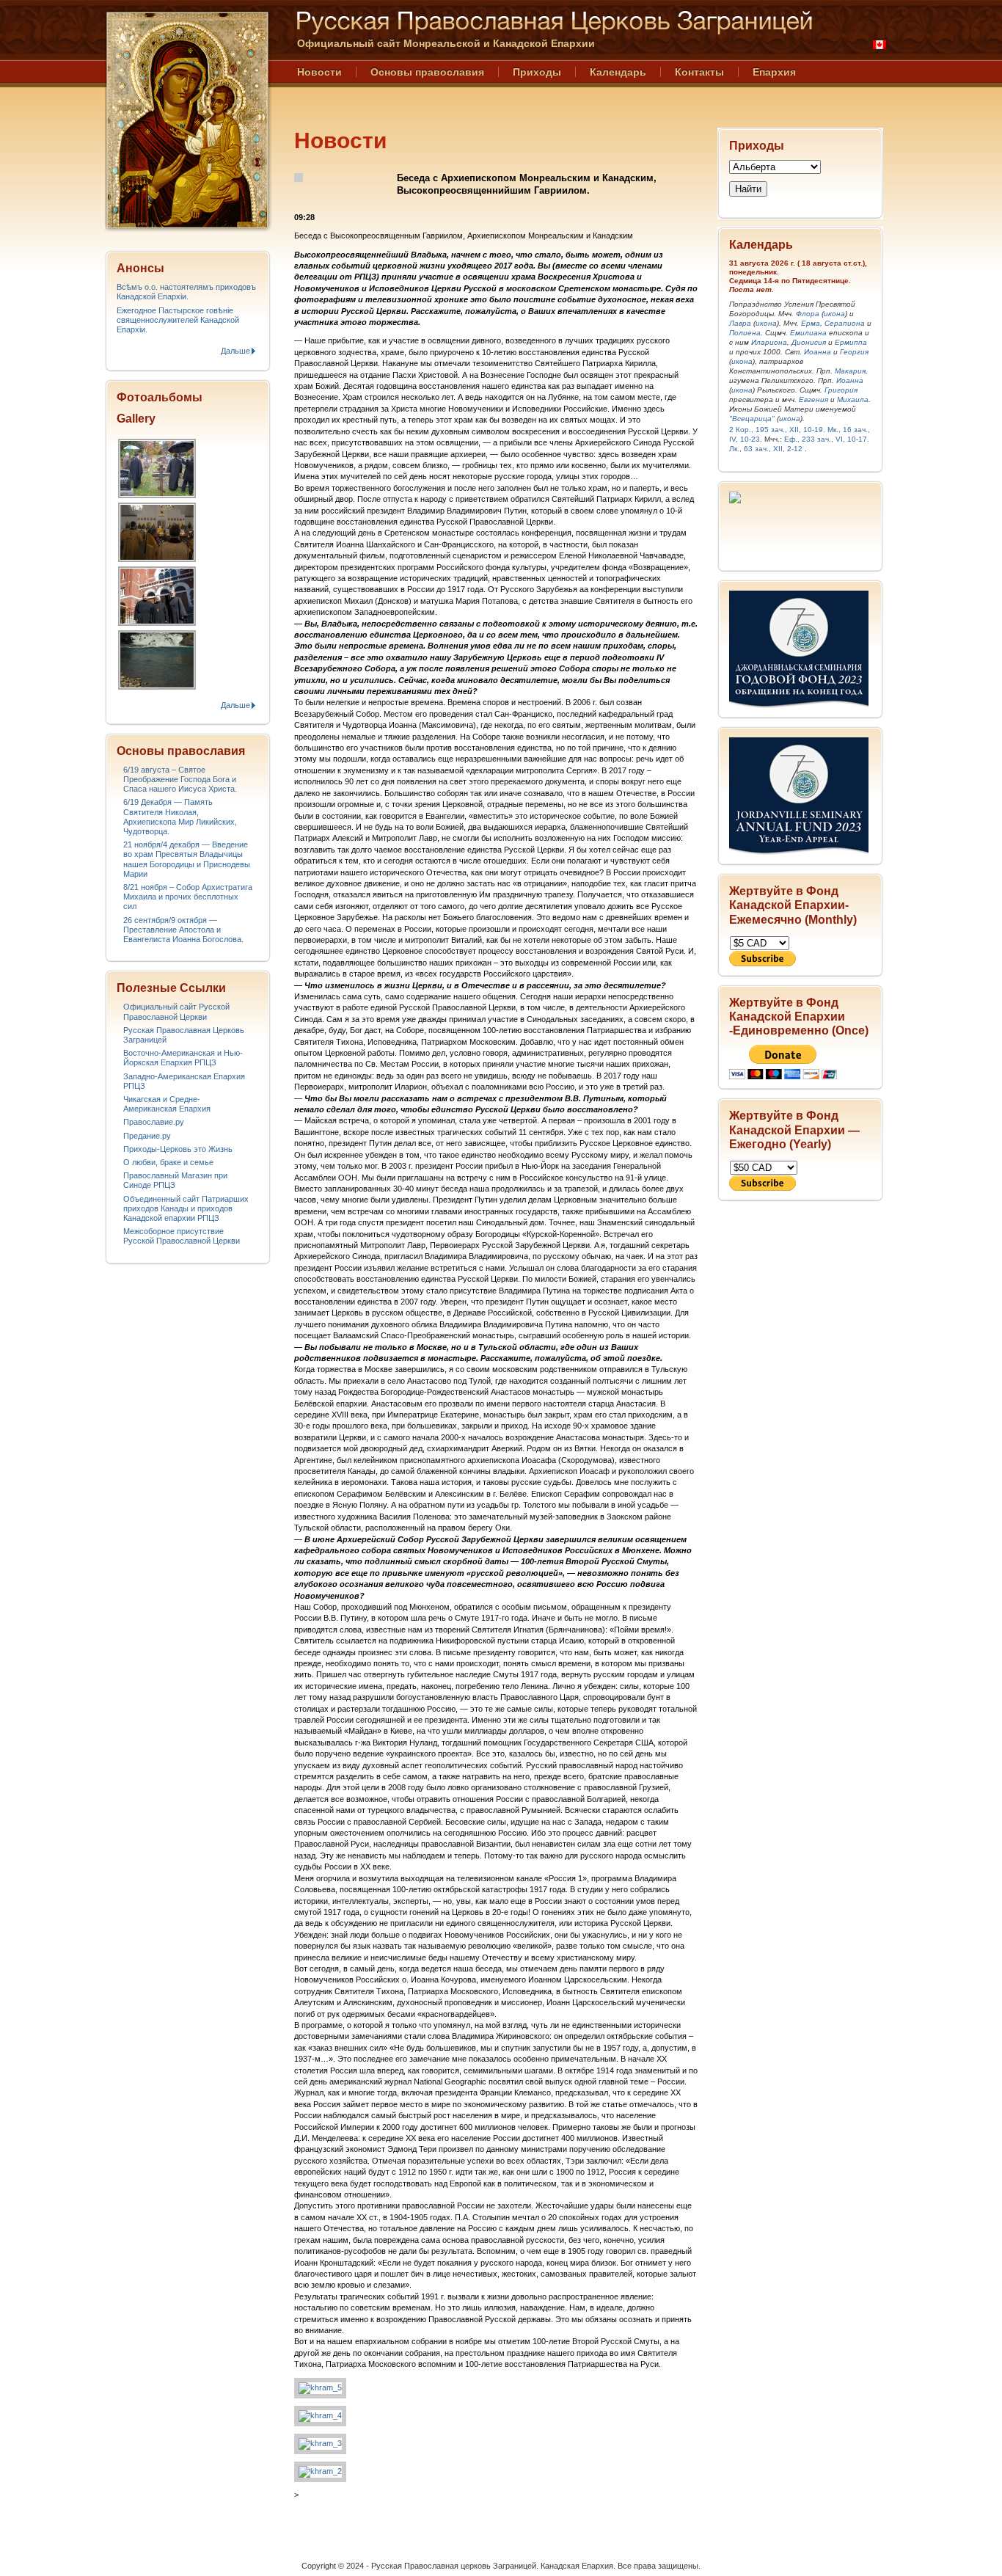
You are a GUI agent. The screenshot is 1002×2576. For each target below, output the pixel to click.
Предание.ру (147, 1136)
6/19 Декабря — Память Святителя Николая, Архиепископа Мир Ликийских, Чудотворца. (180, 817)
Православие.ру (154, 1122)
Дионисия (809, 342)
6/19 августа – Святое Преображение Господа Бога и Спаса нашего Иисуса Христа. (180, 779)
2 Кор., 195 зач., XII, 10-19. (777, 430)
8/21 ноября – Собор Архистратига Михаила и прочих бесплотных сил (188, 897)
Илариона (769, 342)
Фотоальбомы (160, 397)
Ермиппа (851, 342)
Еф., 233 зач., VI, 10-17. (827, 439)
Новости (319, 72)
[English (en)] (880, 45)
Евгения (813, 399)
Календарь (618, 72)
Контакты (699, 72)
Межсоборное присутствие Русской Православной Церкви (182, 1236)
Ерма (811, 323)
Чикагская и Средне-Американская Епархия (167, 1104)
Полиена (745, 333)
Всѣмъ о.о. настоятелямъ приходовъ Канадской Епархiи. (186, 292)
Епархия (774, 72)
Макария (850, 371)
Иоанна (818, 352)
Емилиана (808, 333)
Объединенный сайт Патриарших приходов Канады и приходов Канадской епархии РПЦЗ (186, 1208)
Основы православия (427, 72)
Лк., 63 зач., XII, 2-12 (766, 449)
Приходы (537, 72)
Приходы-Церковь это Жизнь (178, 1149)
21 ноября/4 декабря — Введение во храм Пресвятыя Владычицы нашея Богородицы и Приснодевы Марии (187, 859)
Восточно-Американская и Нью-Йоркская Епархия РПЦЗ (183, 1058)
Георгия (854, 352)
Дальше (235, 351)
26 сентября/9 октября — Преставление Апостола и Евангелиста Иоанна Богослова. (183, 930)
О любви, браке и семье (168, 1162)
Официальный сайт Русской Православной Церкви (176, 1011)
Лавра (740, 323)
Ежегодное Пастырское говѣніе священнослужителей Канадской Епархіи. (178, 320)
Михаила (853, 399)
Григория (841, 390)
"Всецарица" (752, 419)
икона (834, 314)
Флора (808, 314)
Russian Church (187, 120)
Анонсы (140, 268)
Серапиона (845, 323)
